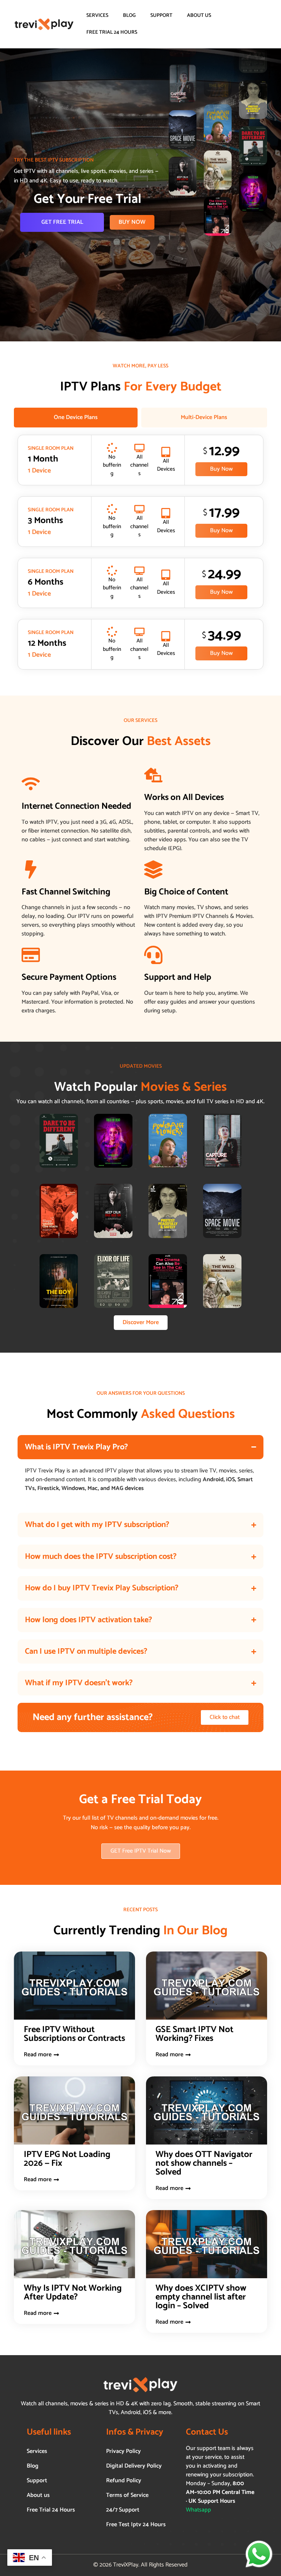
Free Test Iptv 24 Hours (136, 2525)
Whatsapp (198, 2510)
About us (199, 16)
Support (161, 16)
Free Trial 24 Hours (112, 32)
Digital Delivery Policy (134, 2466)
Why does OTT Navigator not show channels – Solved (204, 2163)
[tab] (76, 418)
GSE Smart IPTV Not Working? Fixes (194, 2034)
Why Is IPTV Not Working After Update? (73, 2293)
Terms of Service (127, 2495)
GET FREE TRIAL (62, 222)
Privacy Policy (123, 2451)
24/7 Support (123, 2510)
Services (97, 16)
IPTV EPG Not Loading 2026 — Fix (67, 2159)
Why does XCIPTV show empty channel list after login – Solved (201, 2297)
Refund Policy (124, 2481)
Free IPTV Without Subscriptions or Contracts (74, 2034)
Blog (129, 16)
